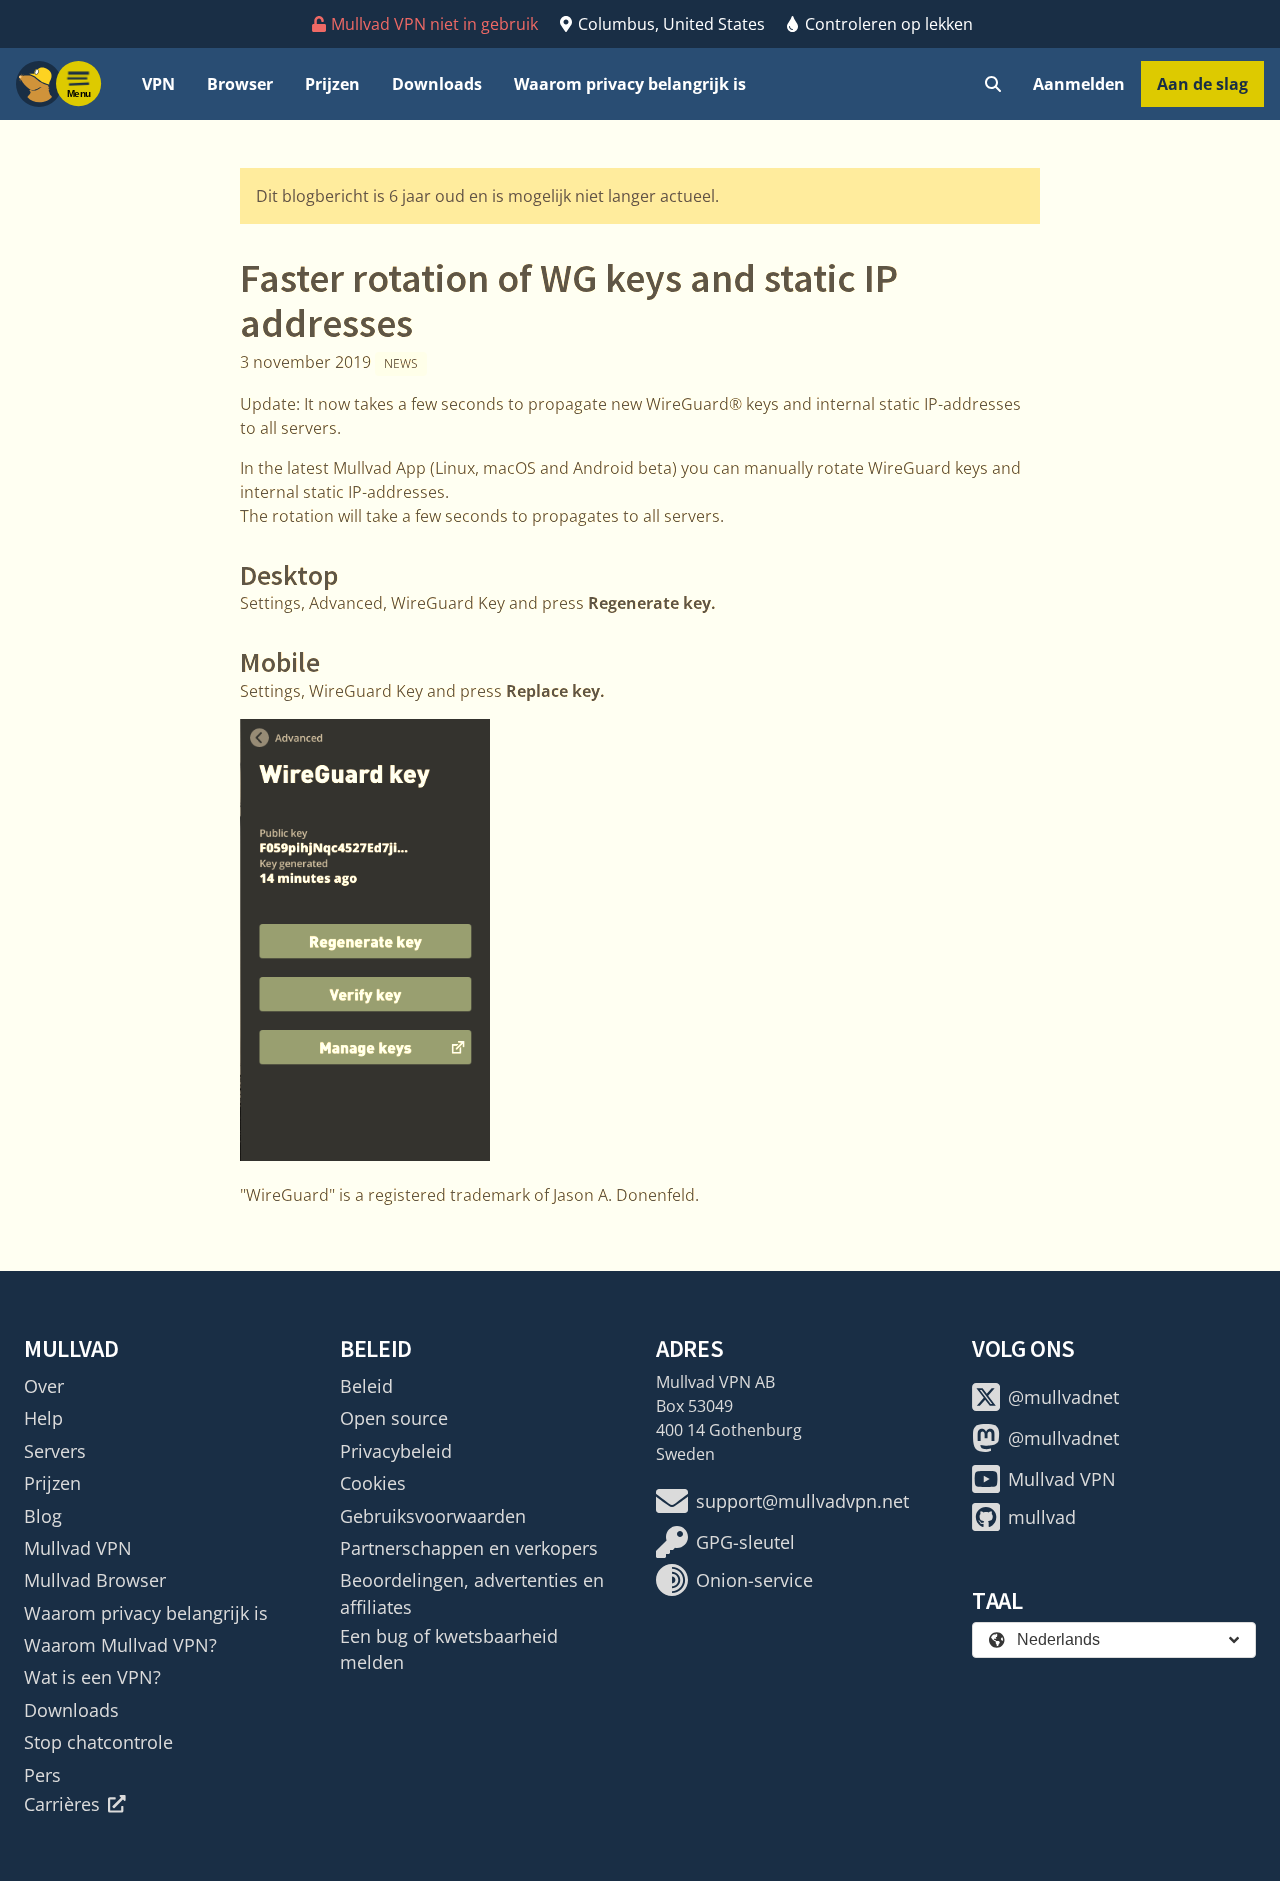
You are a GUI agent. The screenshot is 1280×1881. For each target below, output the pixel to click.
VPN (158, 84)
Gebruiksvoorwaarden (433, 1516)
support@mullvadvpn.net (802, 1501)
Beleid (366, 1386)
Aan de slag (1202, 84)
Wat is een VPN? (92, 1677)
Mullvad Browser (95, 1580)
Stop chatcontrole (98, 1742)
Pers (42, 1775)
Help (43, 1418)
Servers (55, 1451)
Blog (43, 1516)
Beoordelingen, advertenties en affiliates (472, 1593)
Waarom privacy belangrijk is (630, 84)
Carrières (62, 1804)
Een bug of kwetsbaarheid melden (449, 1649)
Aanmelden (1079, 84)
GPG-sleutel (745, 1542)
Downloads (437, 84)
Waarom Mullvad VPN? (120, 1645)
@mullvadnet (1063, 1397)
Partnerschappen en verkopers (469, 1548)
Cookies (373, 1483)
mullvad (1042, 1517)
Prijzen (332, 84)
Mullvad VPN (78, 1548)
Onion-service (754, 1580)
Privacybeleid (396, 1451)
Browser (240, 84)
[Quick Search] (993, 84)
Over (44, 1386)
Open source (394, 1418)
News (401, 363)
